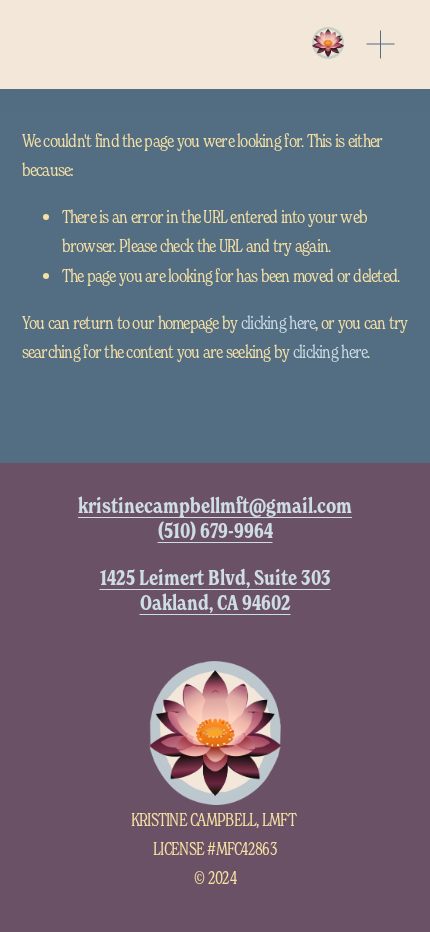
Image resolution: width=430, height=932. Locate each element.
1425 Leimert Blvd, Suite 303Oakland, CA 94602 (215, 590)
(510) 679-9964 (215, 530)
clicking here (278, 322)
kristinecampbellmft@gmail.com (215, 505)
